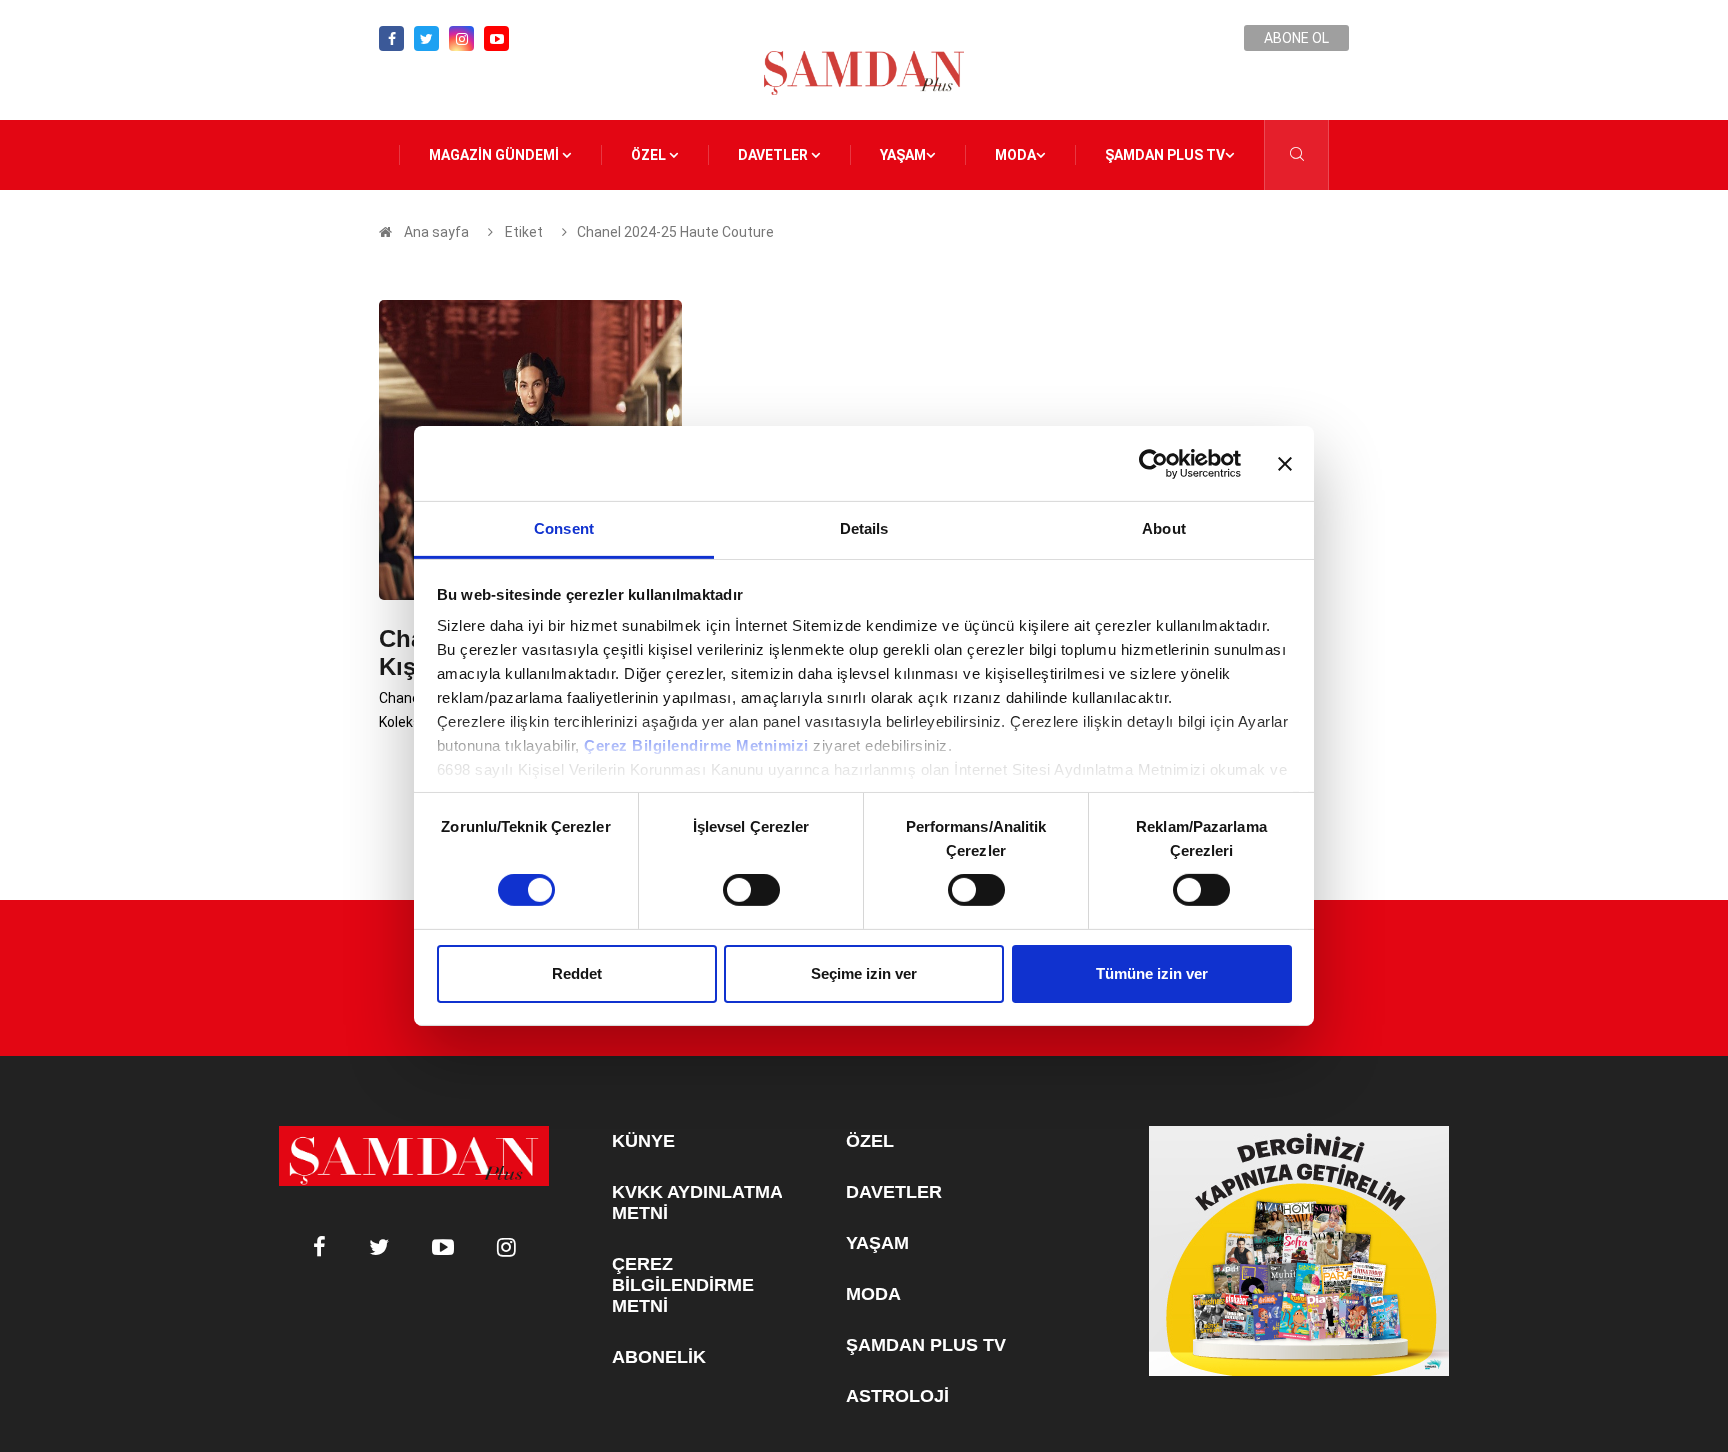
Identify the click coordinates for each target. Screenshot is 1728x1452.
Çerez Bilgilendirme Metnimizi (696, 745)
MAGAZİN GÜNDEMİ (495, 155)
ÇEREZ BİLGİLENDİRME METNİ (683, 1285)
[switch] (751, 890)
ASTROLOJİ (897, 1396)
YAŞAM (903, 155)
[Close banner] (1285, 463)
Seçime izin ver (864, 973)
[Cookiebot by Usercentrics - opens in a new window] (1153, 463)
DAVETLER (774, 155)
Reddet (577, 973)
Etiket (522, 232)
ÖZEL (650, 155)
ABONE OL (1296, 38)
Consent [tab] (564, 528)
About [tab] (1164, 528)
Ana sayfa (436, 232)
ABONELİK (659, 1357)
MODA (1015, 155)
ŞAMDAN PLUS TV (1165, 155)
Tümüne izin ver (1152, 973)
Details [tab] (864, 528)
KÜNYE (643, 1141)
